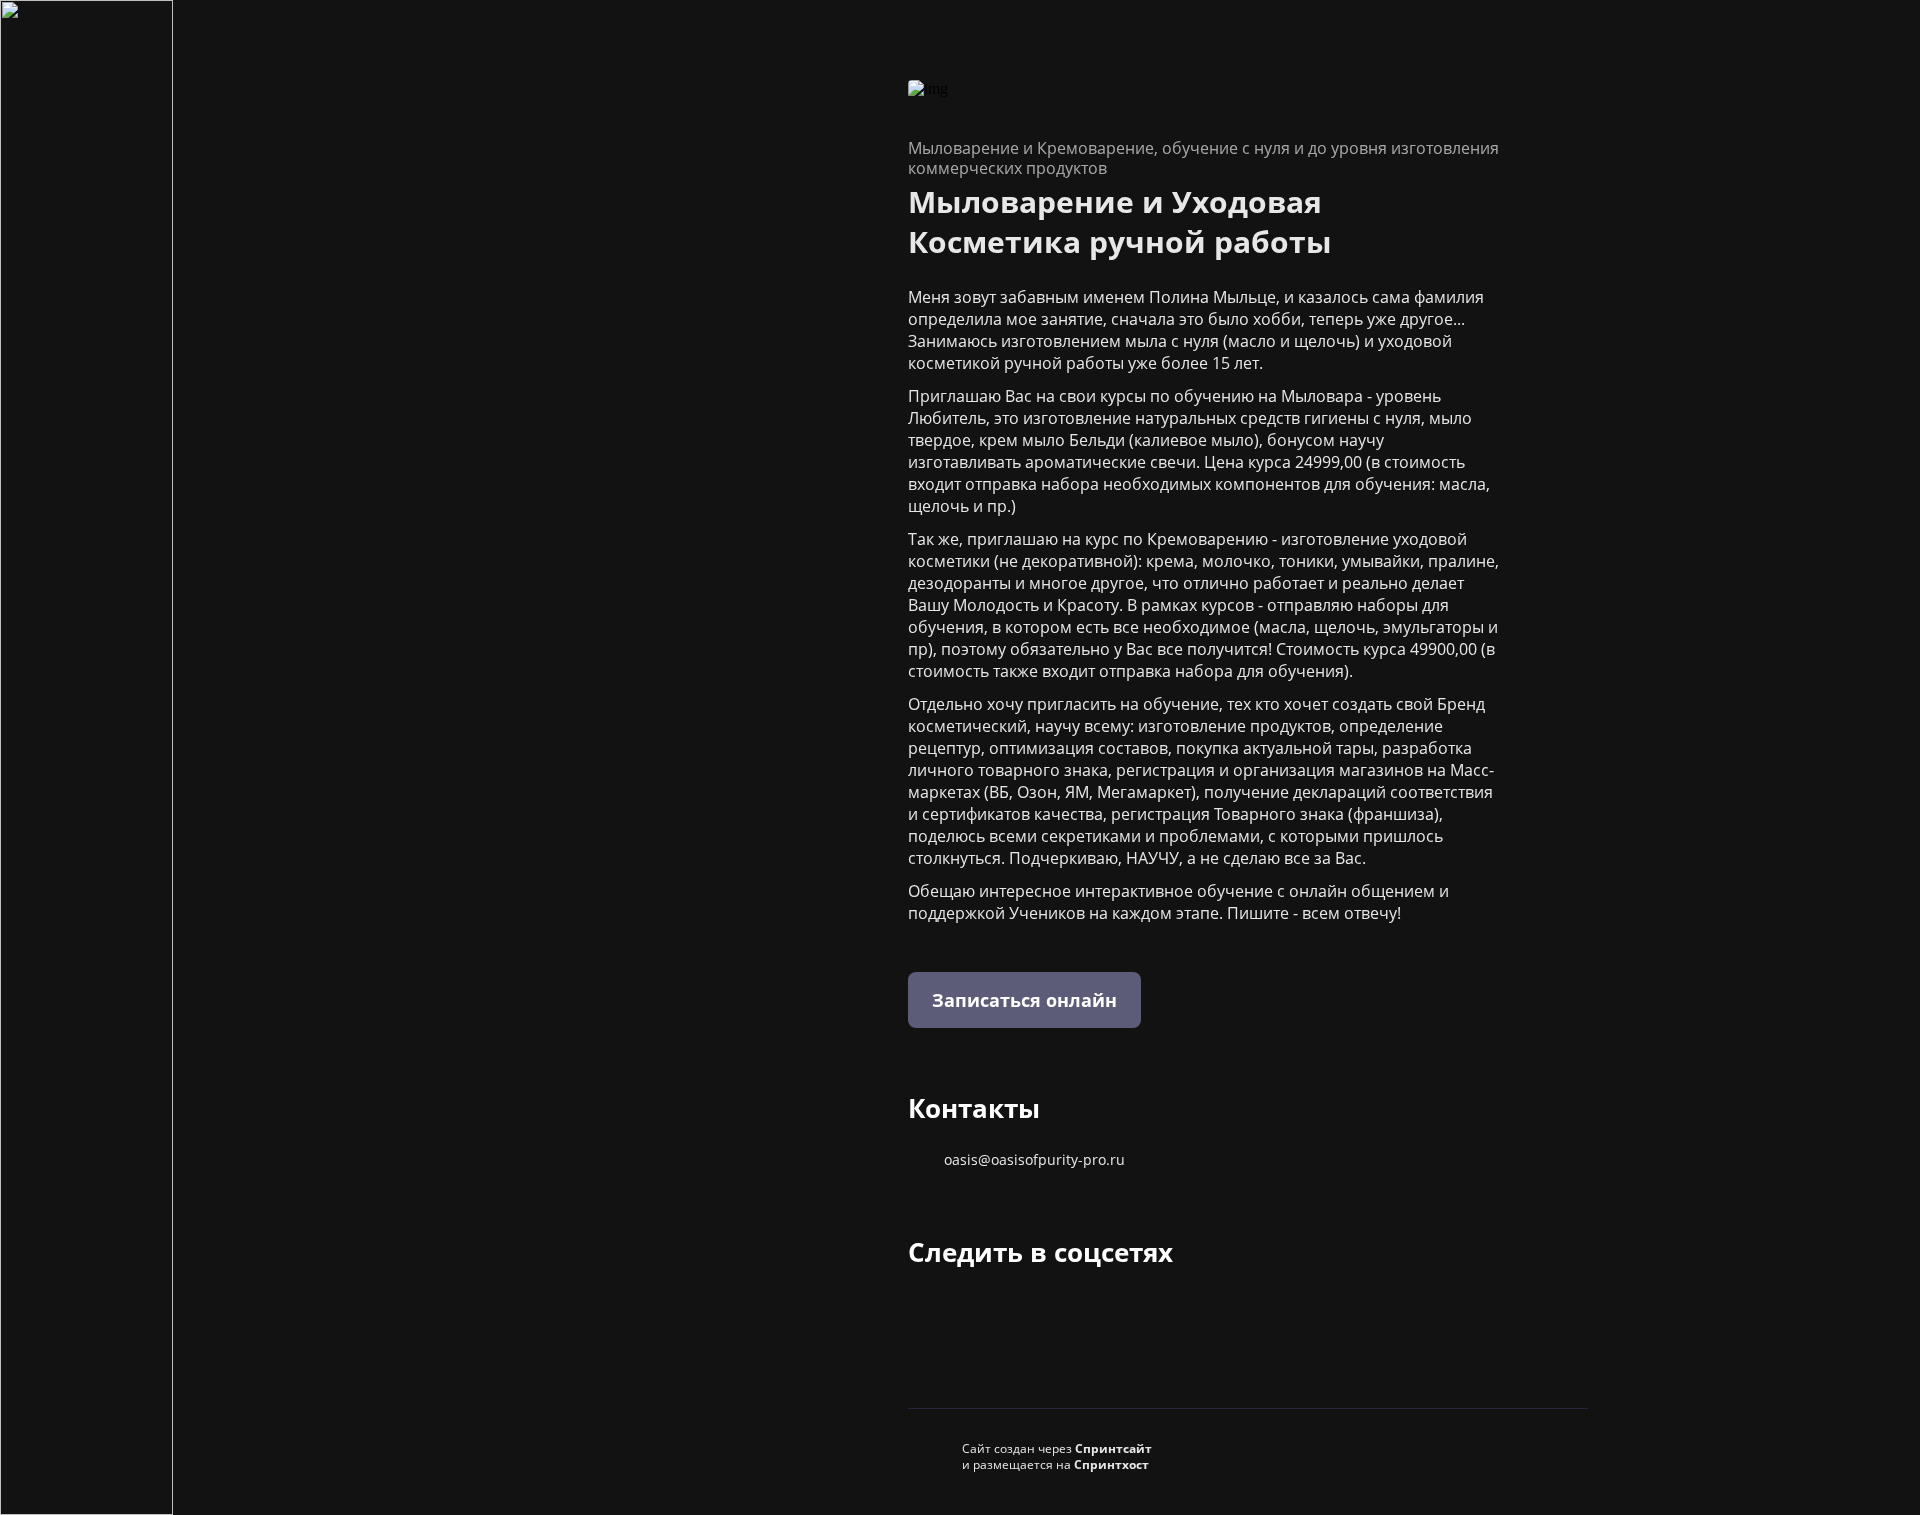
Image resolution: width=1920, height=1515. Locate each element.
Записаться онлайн (1024, 1000)
